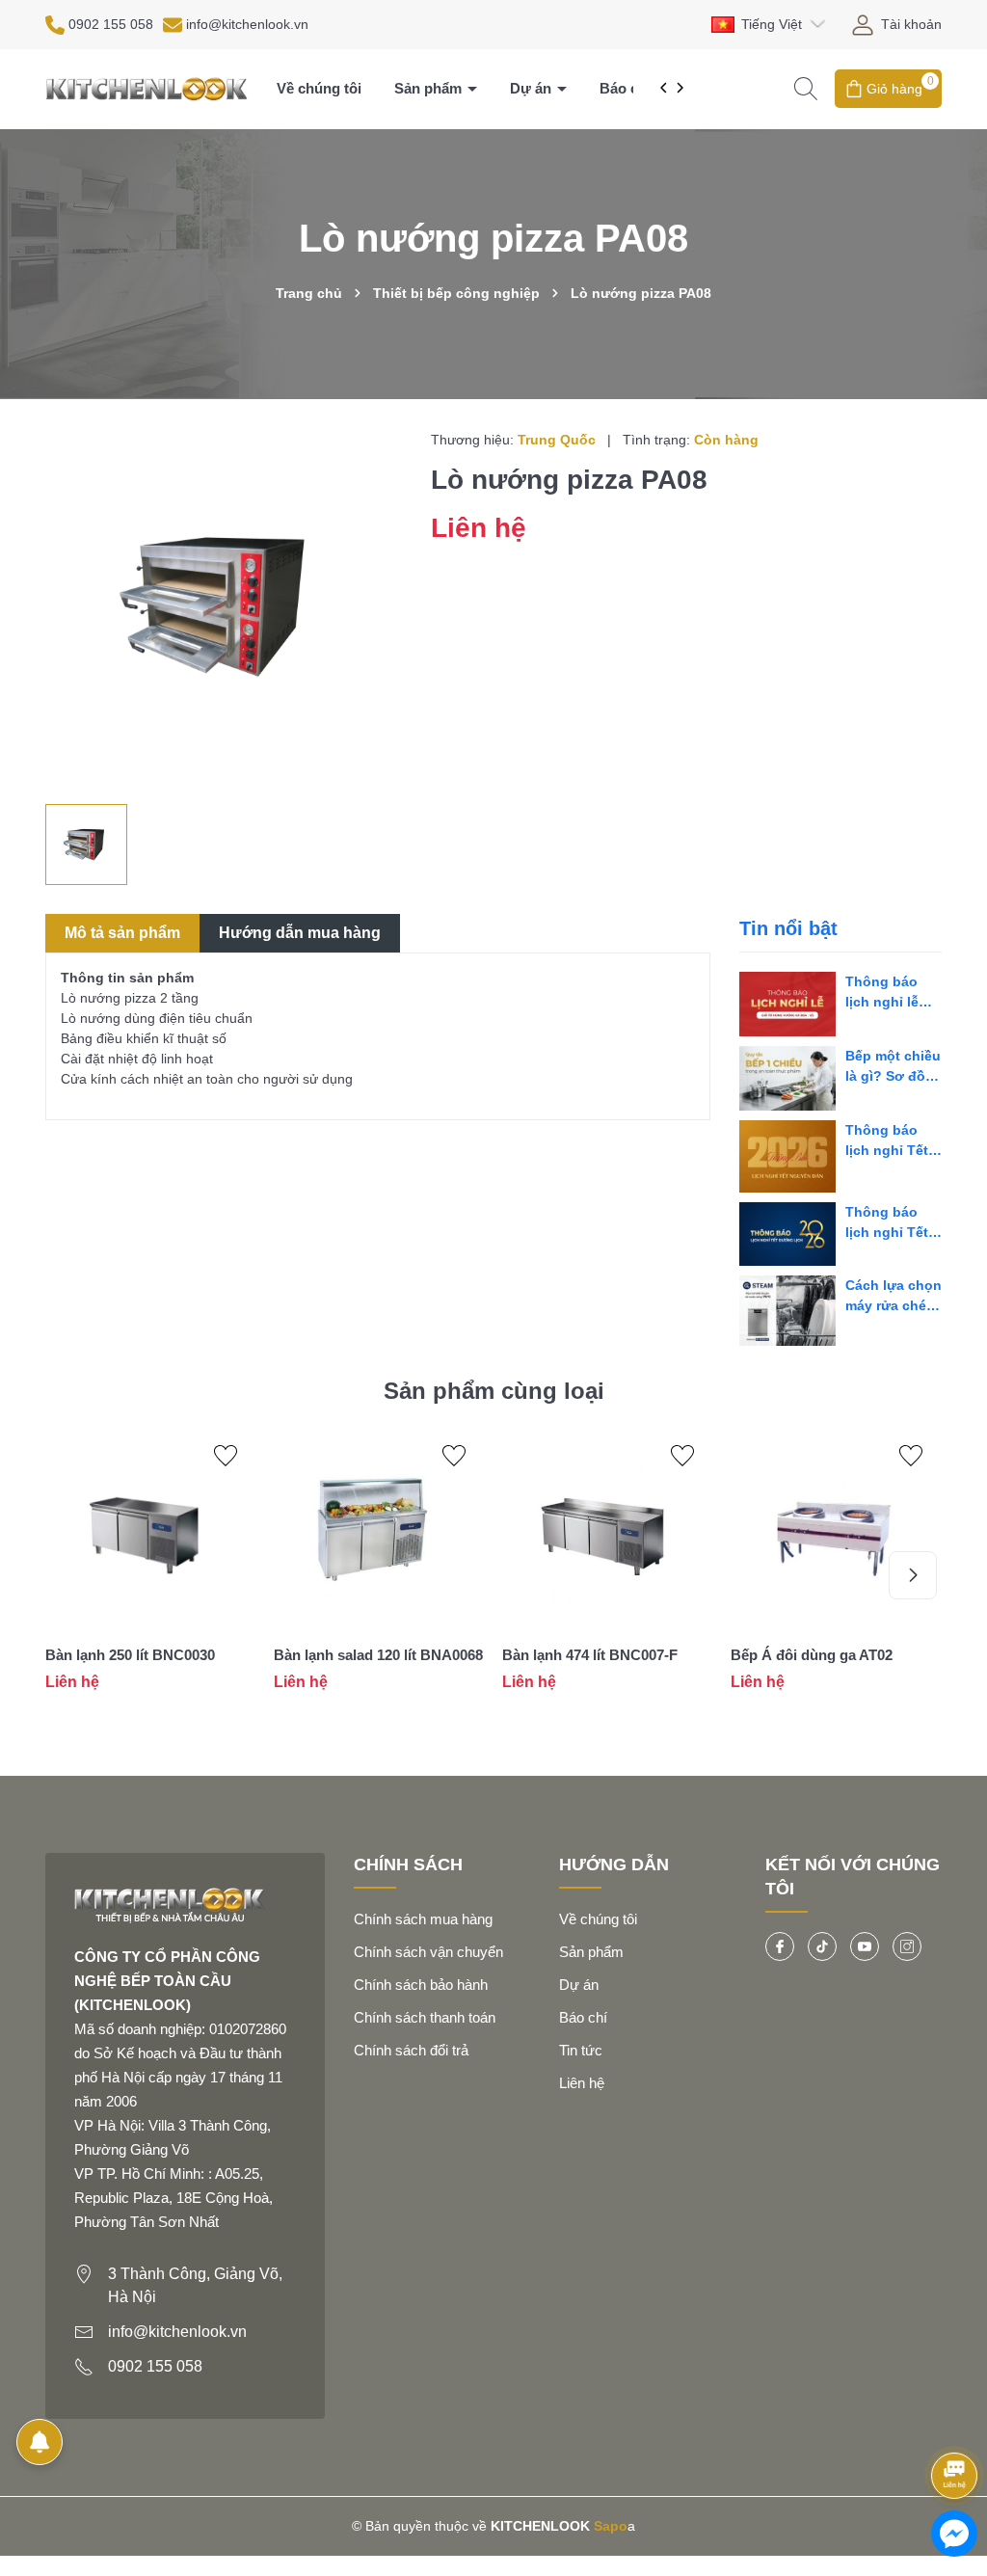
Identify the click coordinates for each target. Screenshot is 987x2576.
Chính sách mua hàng (423, 1919)
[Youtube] (865, 1946)
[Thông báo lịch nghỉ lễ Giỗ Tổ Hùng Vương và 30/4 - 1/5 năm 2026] (787, 1004)
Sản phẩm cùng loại (494, 1391)
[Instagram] (907, 1946)
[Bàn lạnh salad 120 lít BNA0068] (378, 1531)
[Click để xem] (224, 606)
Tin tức (581, 2050)
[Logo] (147, 88)
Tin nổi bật (788, 928)
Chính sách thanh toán (425, 2017)
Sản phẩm (430, 88)
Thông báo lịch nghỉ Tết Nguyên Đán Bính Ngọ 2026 (894, 1141)
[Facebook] (780, 1946)
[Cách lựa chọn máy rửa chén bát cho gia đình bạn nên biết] (787, 1311)
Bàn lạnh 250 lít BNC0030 (130, 1655)
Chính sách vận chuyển (428, 1952)
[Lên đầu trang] (956, 2424)
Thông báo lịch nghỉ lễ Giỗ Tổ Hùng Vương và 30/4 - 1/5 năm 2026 (893, 993)
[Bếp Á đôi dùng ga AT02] (835, 1531)
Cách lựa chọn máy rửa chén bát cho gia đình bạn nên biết (894, 1297)
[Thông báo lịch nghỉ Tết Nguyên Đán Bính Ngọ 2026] (787, 1156)
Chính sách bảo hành (421, 1985)
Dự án (533, 88)
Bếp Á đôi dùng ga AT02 (812, 1655)
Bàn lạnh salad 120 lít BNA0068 (378, 1655)
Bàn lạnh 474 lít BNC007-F (590, 1655)
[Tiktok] (822, 1946)
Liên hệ (582, 2083)
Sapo (611, 2526)
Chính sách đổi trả (411, 2050)
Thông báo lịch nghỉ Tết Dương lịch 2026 (887, 1223)
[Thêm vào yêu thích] (226, 1456)
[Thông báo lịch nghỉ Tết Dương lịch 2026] (787, 1234)
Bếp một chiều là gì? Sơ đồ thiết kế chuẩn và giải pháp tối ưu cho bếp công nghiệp (893, 1067)
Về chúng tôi (319, 88)
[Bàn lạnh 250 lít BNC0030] (150, 1531)
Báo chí (625, 88)
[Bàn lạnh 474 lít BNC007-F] (607, 1531)
